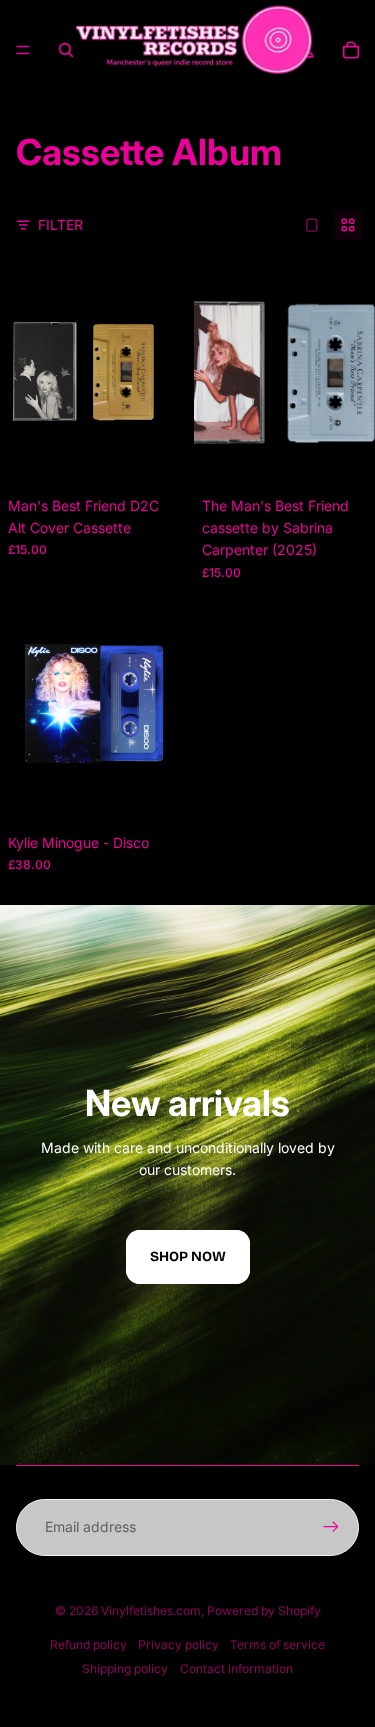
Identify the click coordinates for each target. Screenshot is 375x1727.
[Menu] (23, 50)
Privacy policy (178, 1644)
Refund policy (88, 1644)
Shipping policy (125, 1668)
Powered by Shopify (264, 1610)
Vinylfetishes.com (151, 1610)
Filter (60, 224)
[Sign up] (331, 1527)
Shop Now (188, 1256)
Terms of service (277, 1644)
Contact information (236, 1668)
